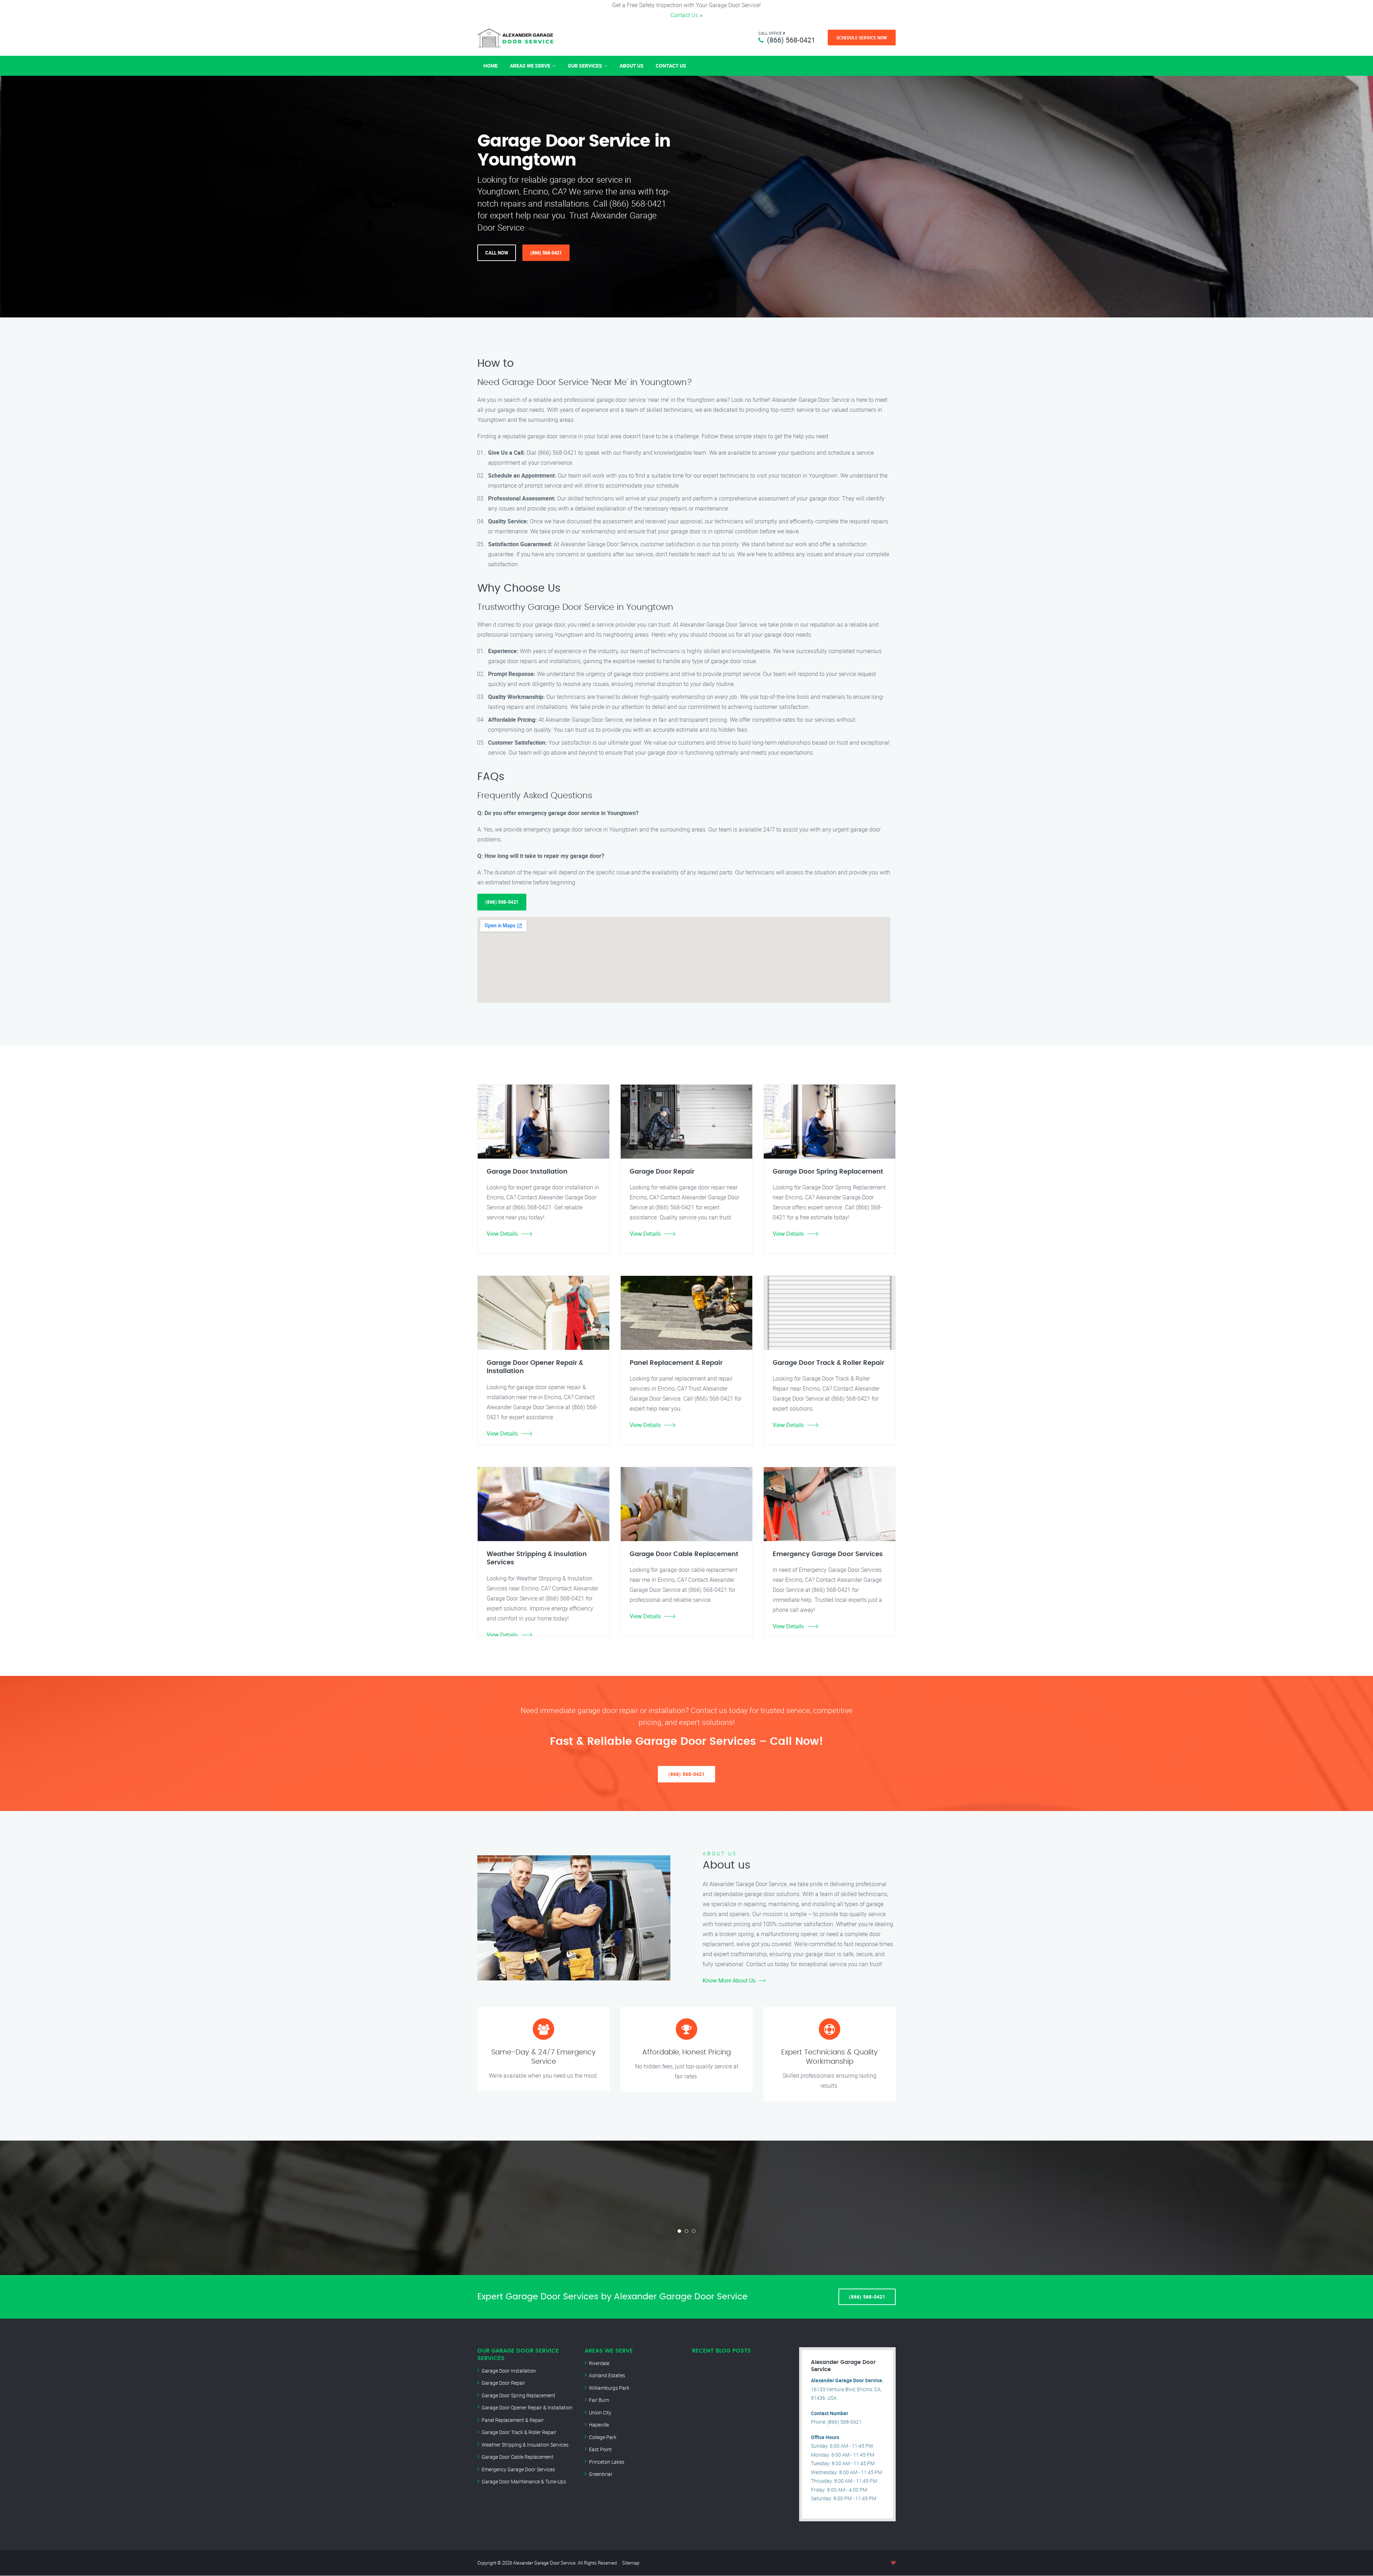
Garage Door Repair (503, 2383)
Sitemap (631, 2563)
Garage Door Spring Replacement (518, 2395)
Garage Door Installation (509, 2371)
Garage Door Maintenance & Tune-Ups (524, 2481)
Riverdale (599, 2363)
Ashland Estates (607, 2375)
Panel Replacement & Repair (513, 2420)
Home (491, 66)
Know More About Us (729, 1980)
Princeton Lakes (607, 2462)
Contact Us (684, 15)
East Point (600, 2449)
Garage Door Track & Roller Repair (519, 2432)
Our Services (585, 66)
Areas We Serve (530, 66)
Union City (600, 2412)
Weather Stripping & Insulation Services (525, 2445)
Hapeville (599, 2425)
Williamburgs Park (609, 2388)
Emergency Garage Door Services (518, 2469)
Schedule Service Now (862, 38)
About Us (632, 66)
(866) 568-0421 (791, 40)
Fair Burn (599, 2400)
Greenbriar (601, 2474)
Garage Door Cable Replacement (518, 2457)
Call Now (497, 253)
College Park (603, 2437)
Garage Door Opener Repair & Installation (527, 2407)
